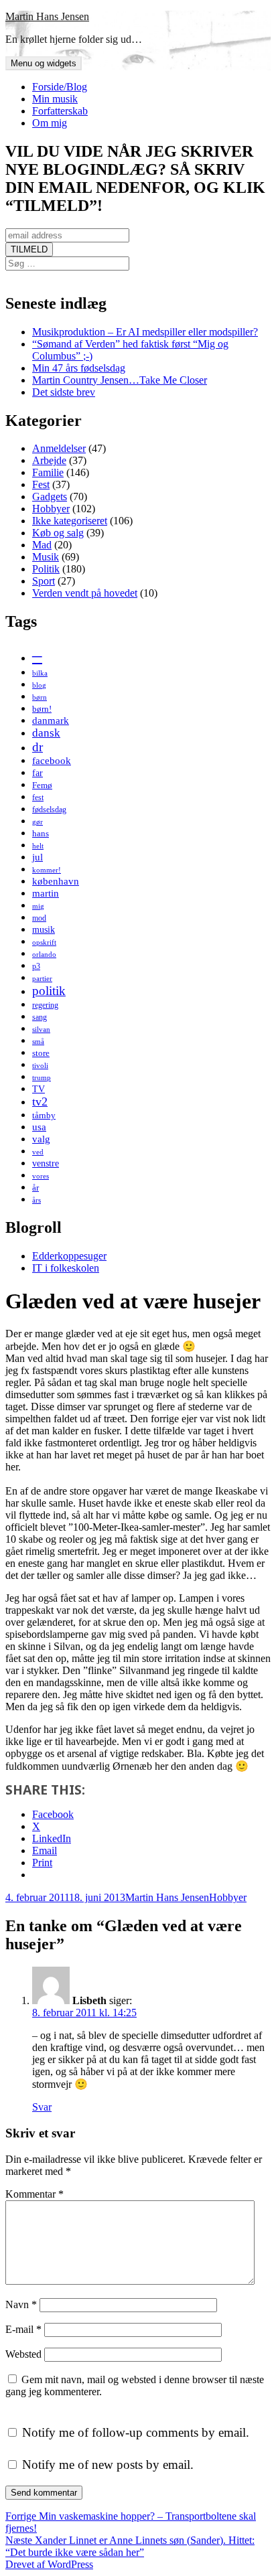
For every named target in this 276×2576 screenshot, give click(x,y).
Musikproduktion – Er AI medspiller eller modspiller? (145, 332)
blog (39, 685)
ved (38, 1152)
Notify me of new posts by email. (108, 2465)
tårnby (44, 1115)
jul (38, 857)
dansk (46, 733)
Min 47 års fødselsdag (79, 368)
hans (41, 833)
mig (38, 906)
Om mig (50, 123)
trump (42, 1078)
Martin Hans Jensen (47, 16)
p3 (36, 966)
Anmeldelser (59, 448)
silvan (41, 1030)
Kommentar (34, 2194)
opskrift (44, 942)
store (41, 1053)
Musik (46, 557)
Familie (48, 472)
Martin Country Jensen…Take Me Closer (120, 380)
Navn (21, 2304)
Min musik (55, 99)
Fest (41, 484)
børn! (42, 709)
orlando (44, 955)
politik (49, 991)
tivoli (40, 1066)
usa (39, 1127)
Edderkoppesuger (69, 1256)
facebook (52, 760)
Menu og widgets (44, 63)
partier (42, 979)
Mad (42, 545)
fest (38, 798)
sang (40, 1017)
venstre (46, 1163)
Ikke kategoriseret (70, 521)
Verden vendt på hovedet (85, 593)
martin (46, 893)
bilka (40, 673)
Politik (46, 569)
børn (40, 697)
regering (45, 1005)
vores (41, 1176)
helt (38, 846)
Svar (42, 2107)
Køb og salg (58, 533)
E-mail (23, 2329)
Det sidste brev (64, 392)
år (36, 1188)
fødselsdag (49, 810)
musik (44, 929)
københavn (56, 881)
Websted (23, 2354)
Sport (44, 581)
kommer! (47, 870)
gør (38, 822)
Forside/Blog (60, 87)
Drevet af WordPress (49, 2564)
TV (39, 1089)
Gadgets (50, 497)
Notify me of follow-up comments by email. (136, 2432)
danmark (51, 720)
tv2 (40, 1102)
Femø (42, 785)
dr (38, 747)
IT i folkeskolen (66, 1268)
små (38, 1042)
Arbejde (49, 460)
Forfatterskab (60, 111)
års (37, 1200)
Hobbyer (51, 509)
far (38, 773)
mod (39, 918)
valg (41, 1139)
